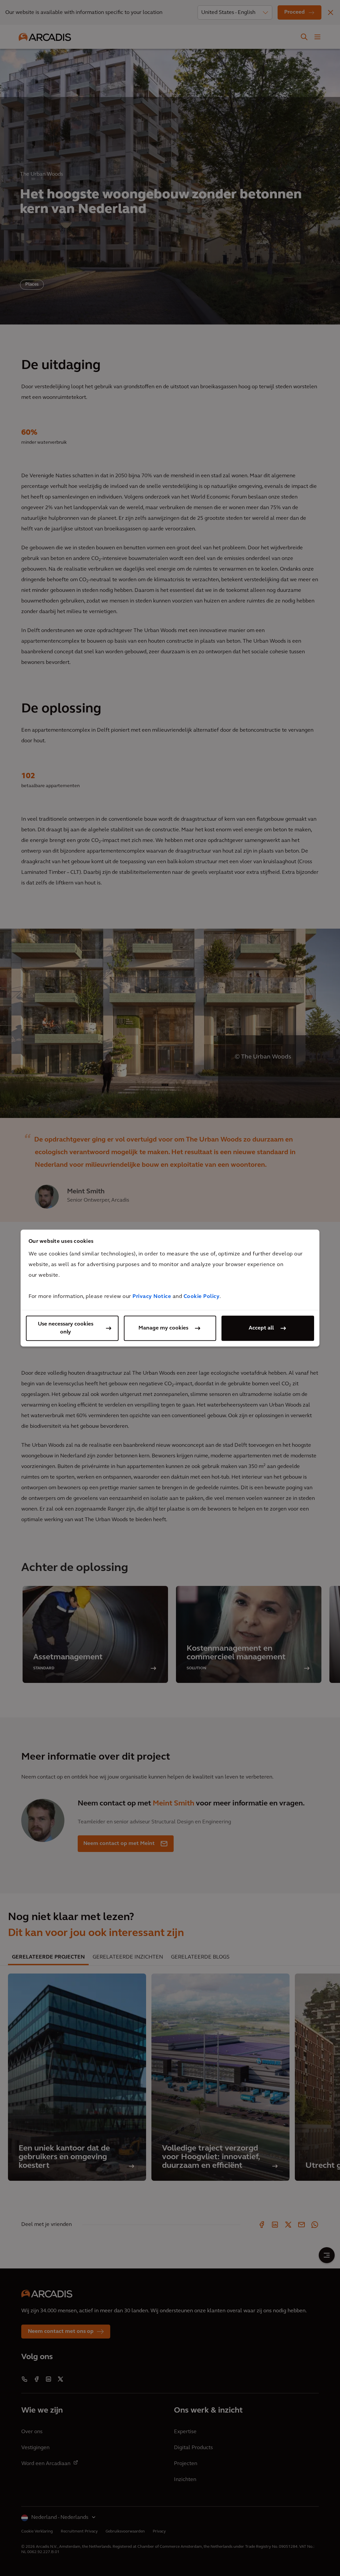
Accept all (261, 1328)
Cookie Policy (202, 1297)
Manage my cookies (163, 1328)
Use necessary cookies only (66, 1328)
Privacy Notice (152, 1297)
